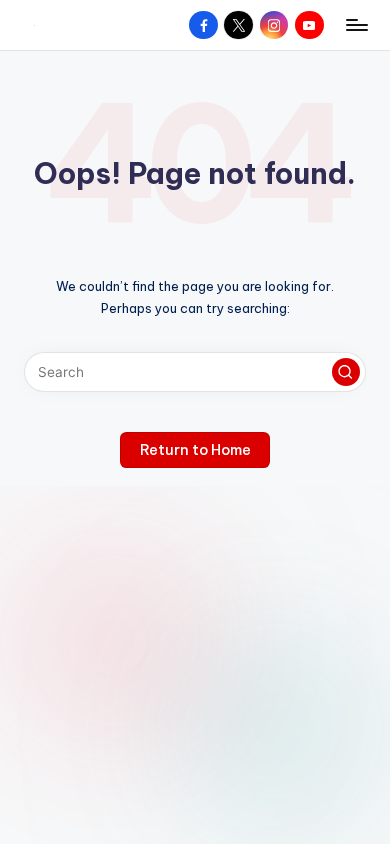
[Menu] (356, 24)
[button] (346, 372)
